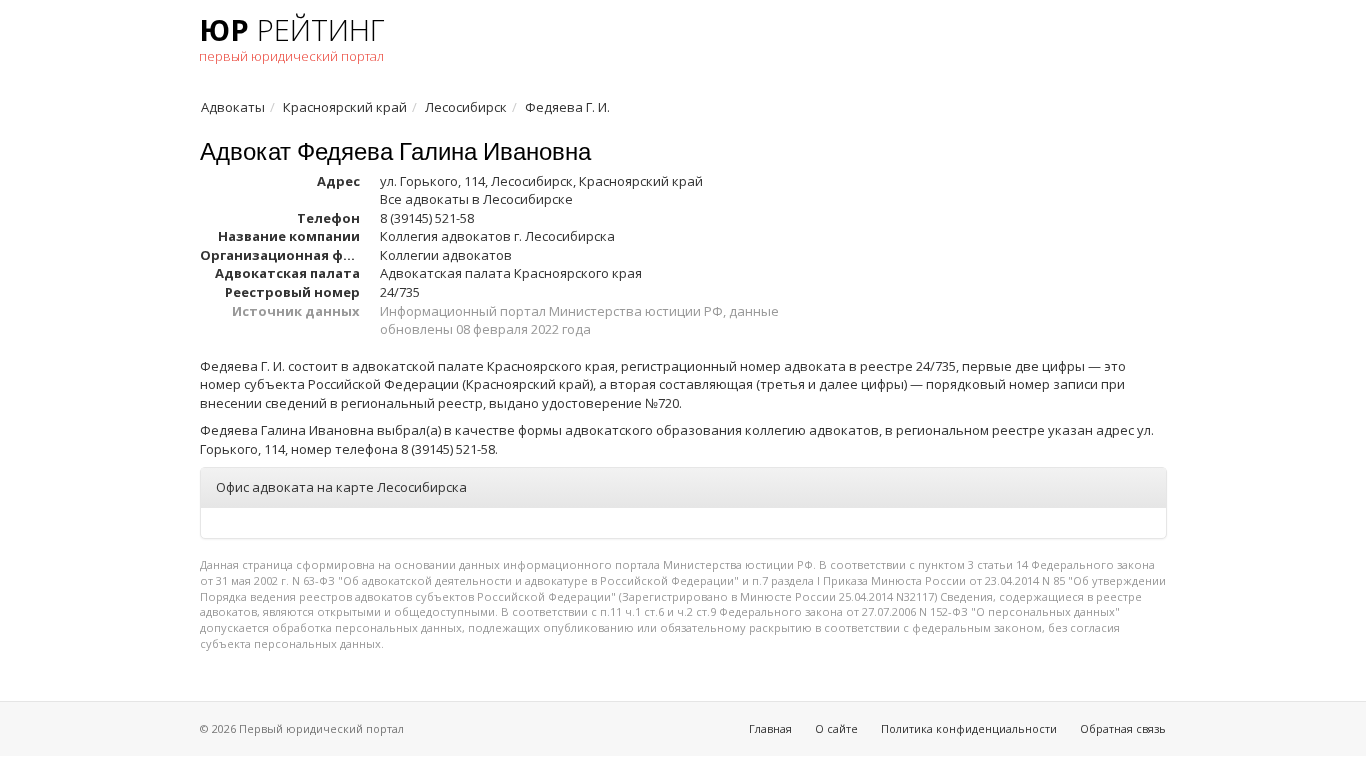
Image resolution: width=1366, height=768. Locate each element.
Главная (770, 728)
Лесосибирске (528, 199)
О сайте (836, 728)
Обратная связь (1123, 728)
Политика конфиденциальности (969, 728)
